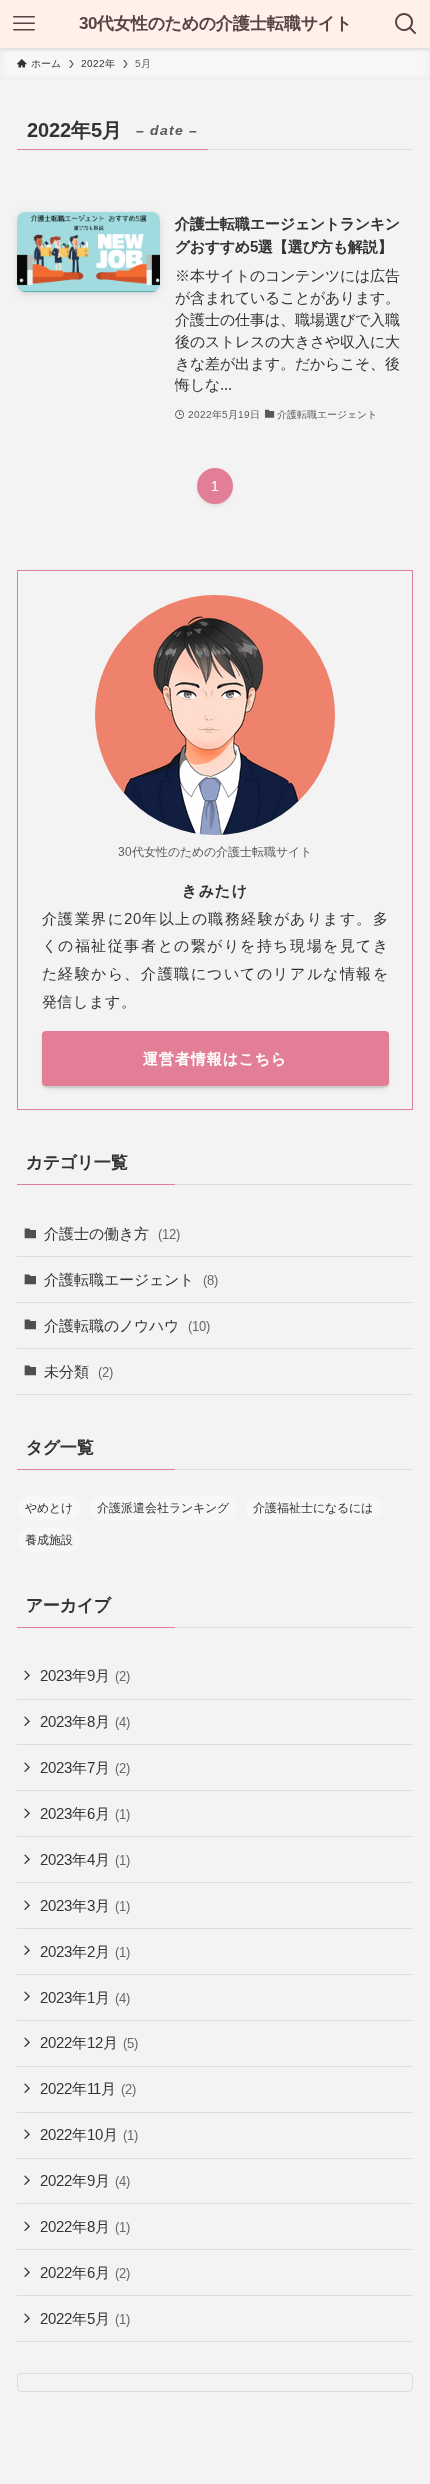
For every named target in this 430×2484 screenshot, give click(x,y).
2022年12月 (89, 2042)
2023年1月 (85, 1997)
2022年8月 (85, 2226)
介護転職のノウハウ (127, 1325)
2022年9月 (85, 2180)
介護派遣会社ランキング (163, 1508)
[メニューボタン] (24, 24)
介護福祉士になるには (313, 1508)
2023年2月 (85, 1951)
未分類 (78, 1371)
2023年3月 (85, 1905)
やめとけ (49, 1508)
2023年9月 (85, 1675)
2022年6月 (85, 2272)
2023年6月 (85, 1813)
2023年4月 (85, 1859)
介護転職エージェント (131, 1279)
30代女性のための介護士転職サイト (215, 23)
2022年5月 (85, 2318)
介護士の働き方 (112, 1233)
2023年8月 (85, 1721)
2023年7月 (85, 1767)
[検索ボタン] (406, 24)
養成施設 (49, 1540)
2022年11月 (88, 2088)
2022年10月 (89, 2134)
